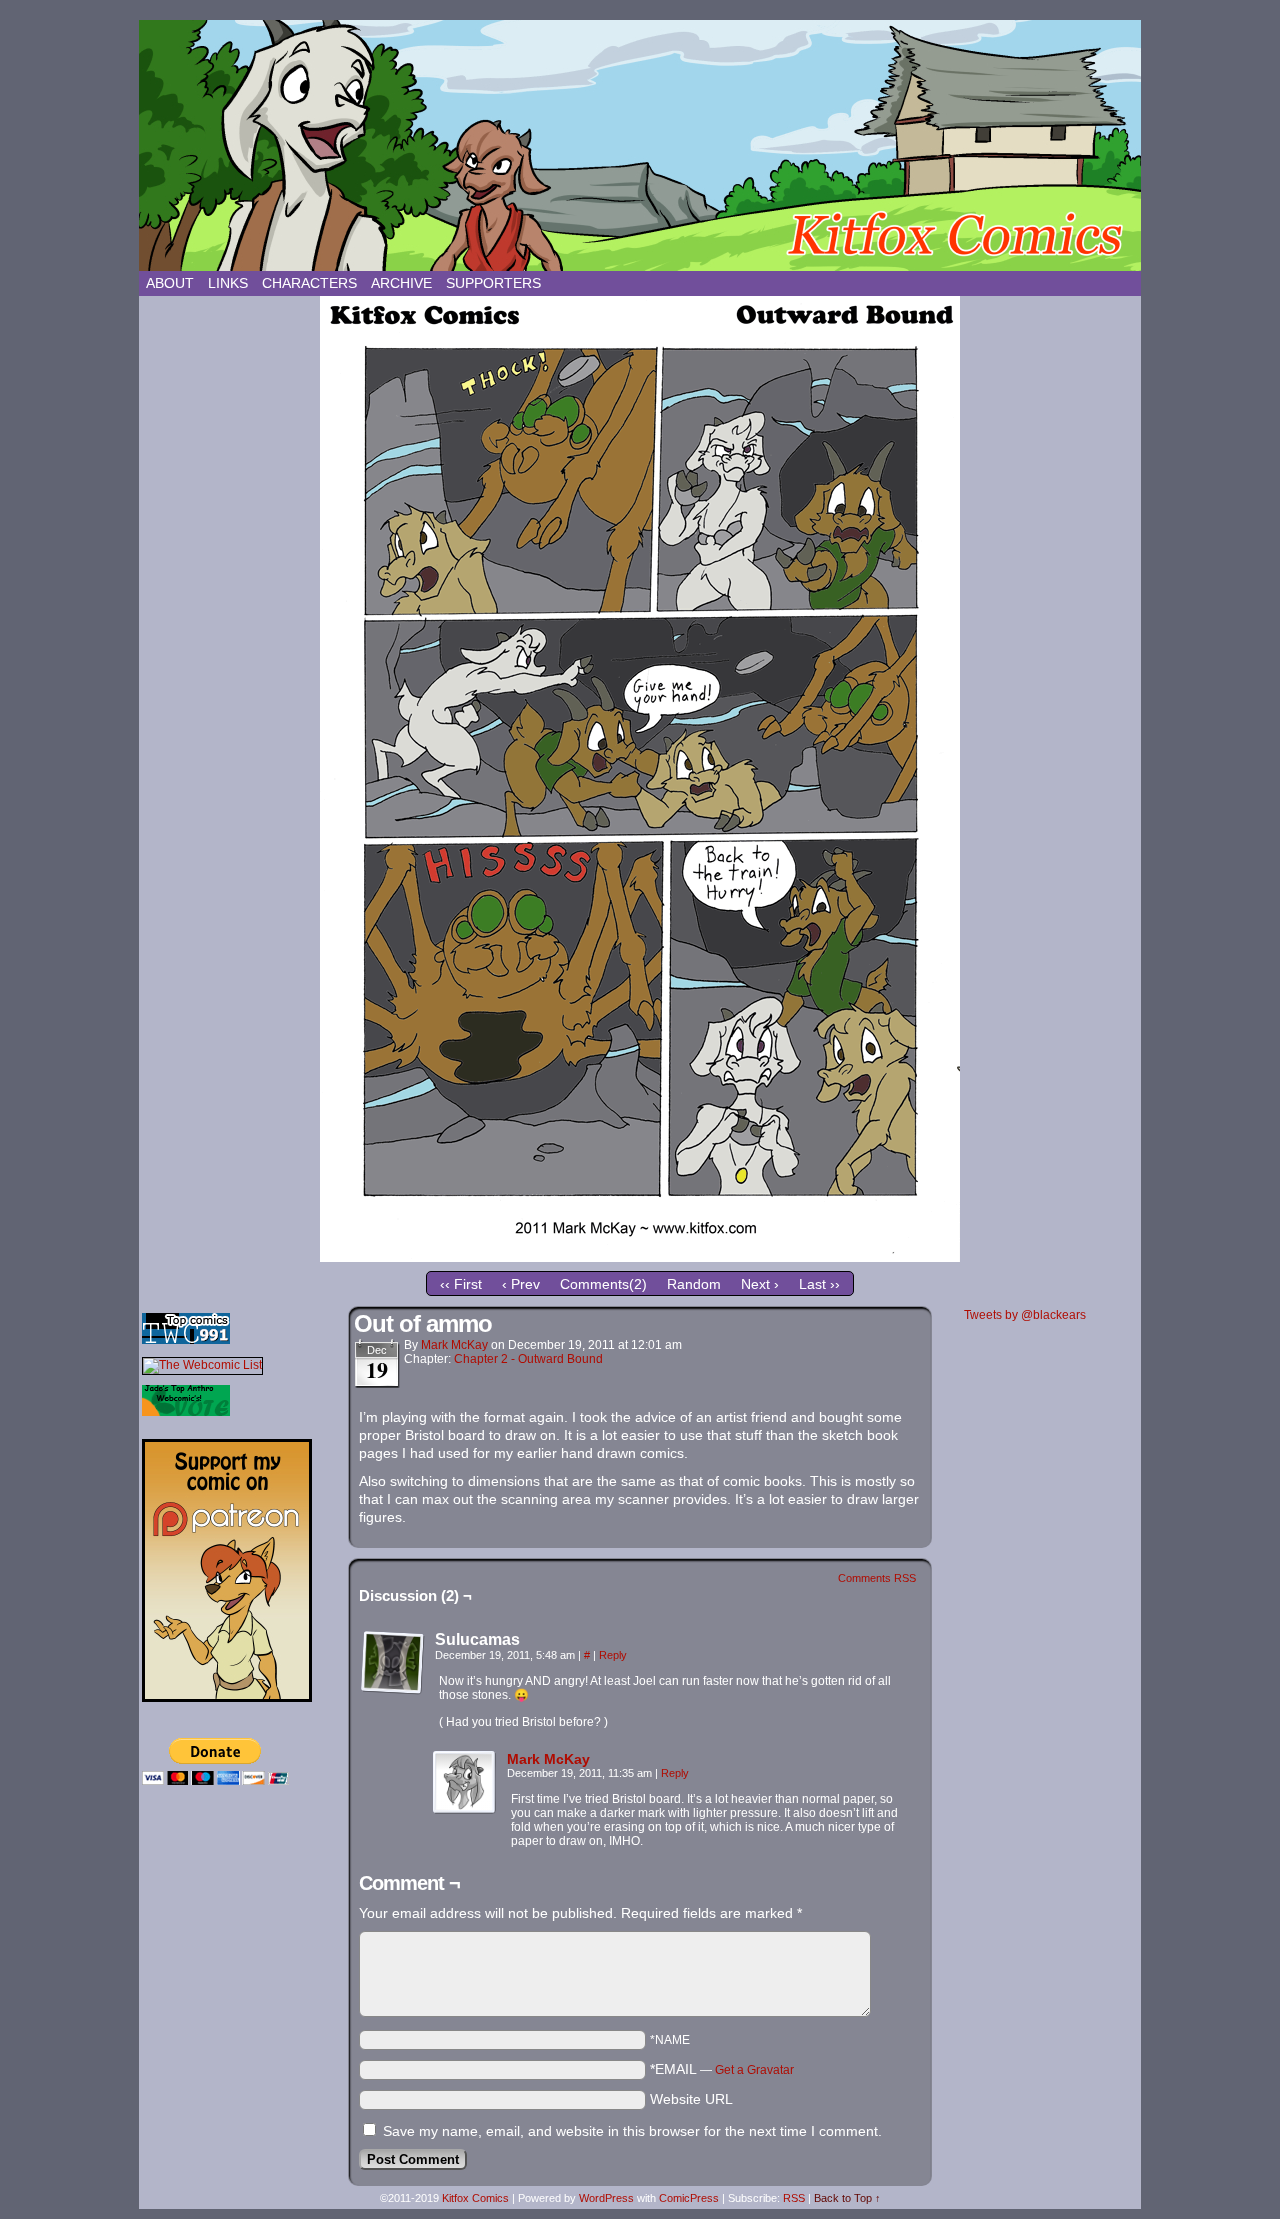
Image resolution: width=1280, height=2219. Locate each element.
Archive (401, 283)
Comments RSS (877, 1578)
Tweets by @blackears (1025, 1315)
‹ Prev (521, 1284)
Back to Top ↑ (847, 2198)
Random (694, 1284)
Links (228, 283)
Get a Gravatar (754, 2070)
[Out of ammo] (640, 1257)
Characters (309, 283)
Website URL (691, 2099)
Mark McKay (454, 1345)
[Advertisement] (242, 1945)
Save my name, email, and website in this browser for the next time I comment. (632, 2131)
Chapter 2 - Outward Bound (528, 1359)
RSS (794, 2198)
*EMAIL (722, 2069)
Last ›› (819, 1284)
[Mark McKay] (465, 1810)
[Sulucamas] (393, 1663)
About (170, 283)
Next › (760, 1284)
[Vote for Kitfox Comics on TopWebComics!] (186, 1340)
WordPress (606, 2198)
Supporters (493, 283)
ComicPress (689, 2198)
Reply (613, 1655)
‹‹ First (461, 1284)
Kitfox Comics (640, 145)
